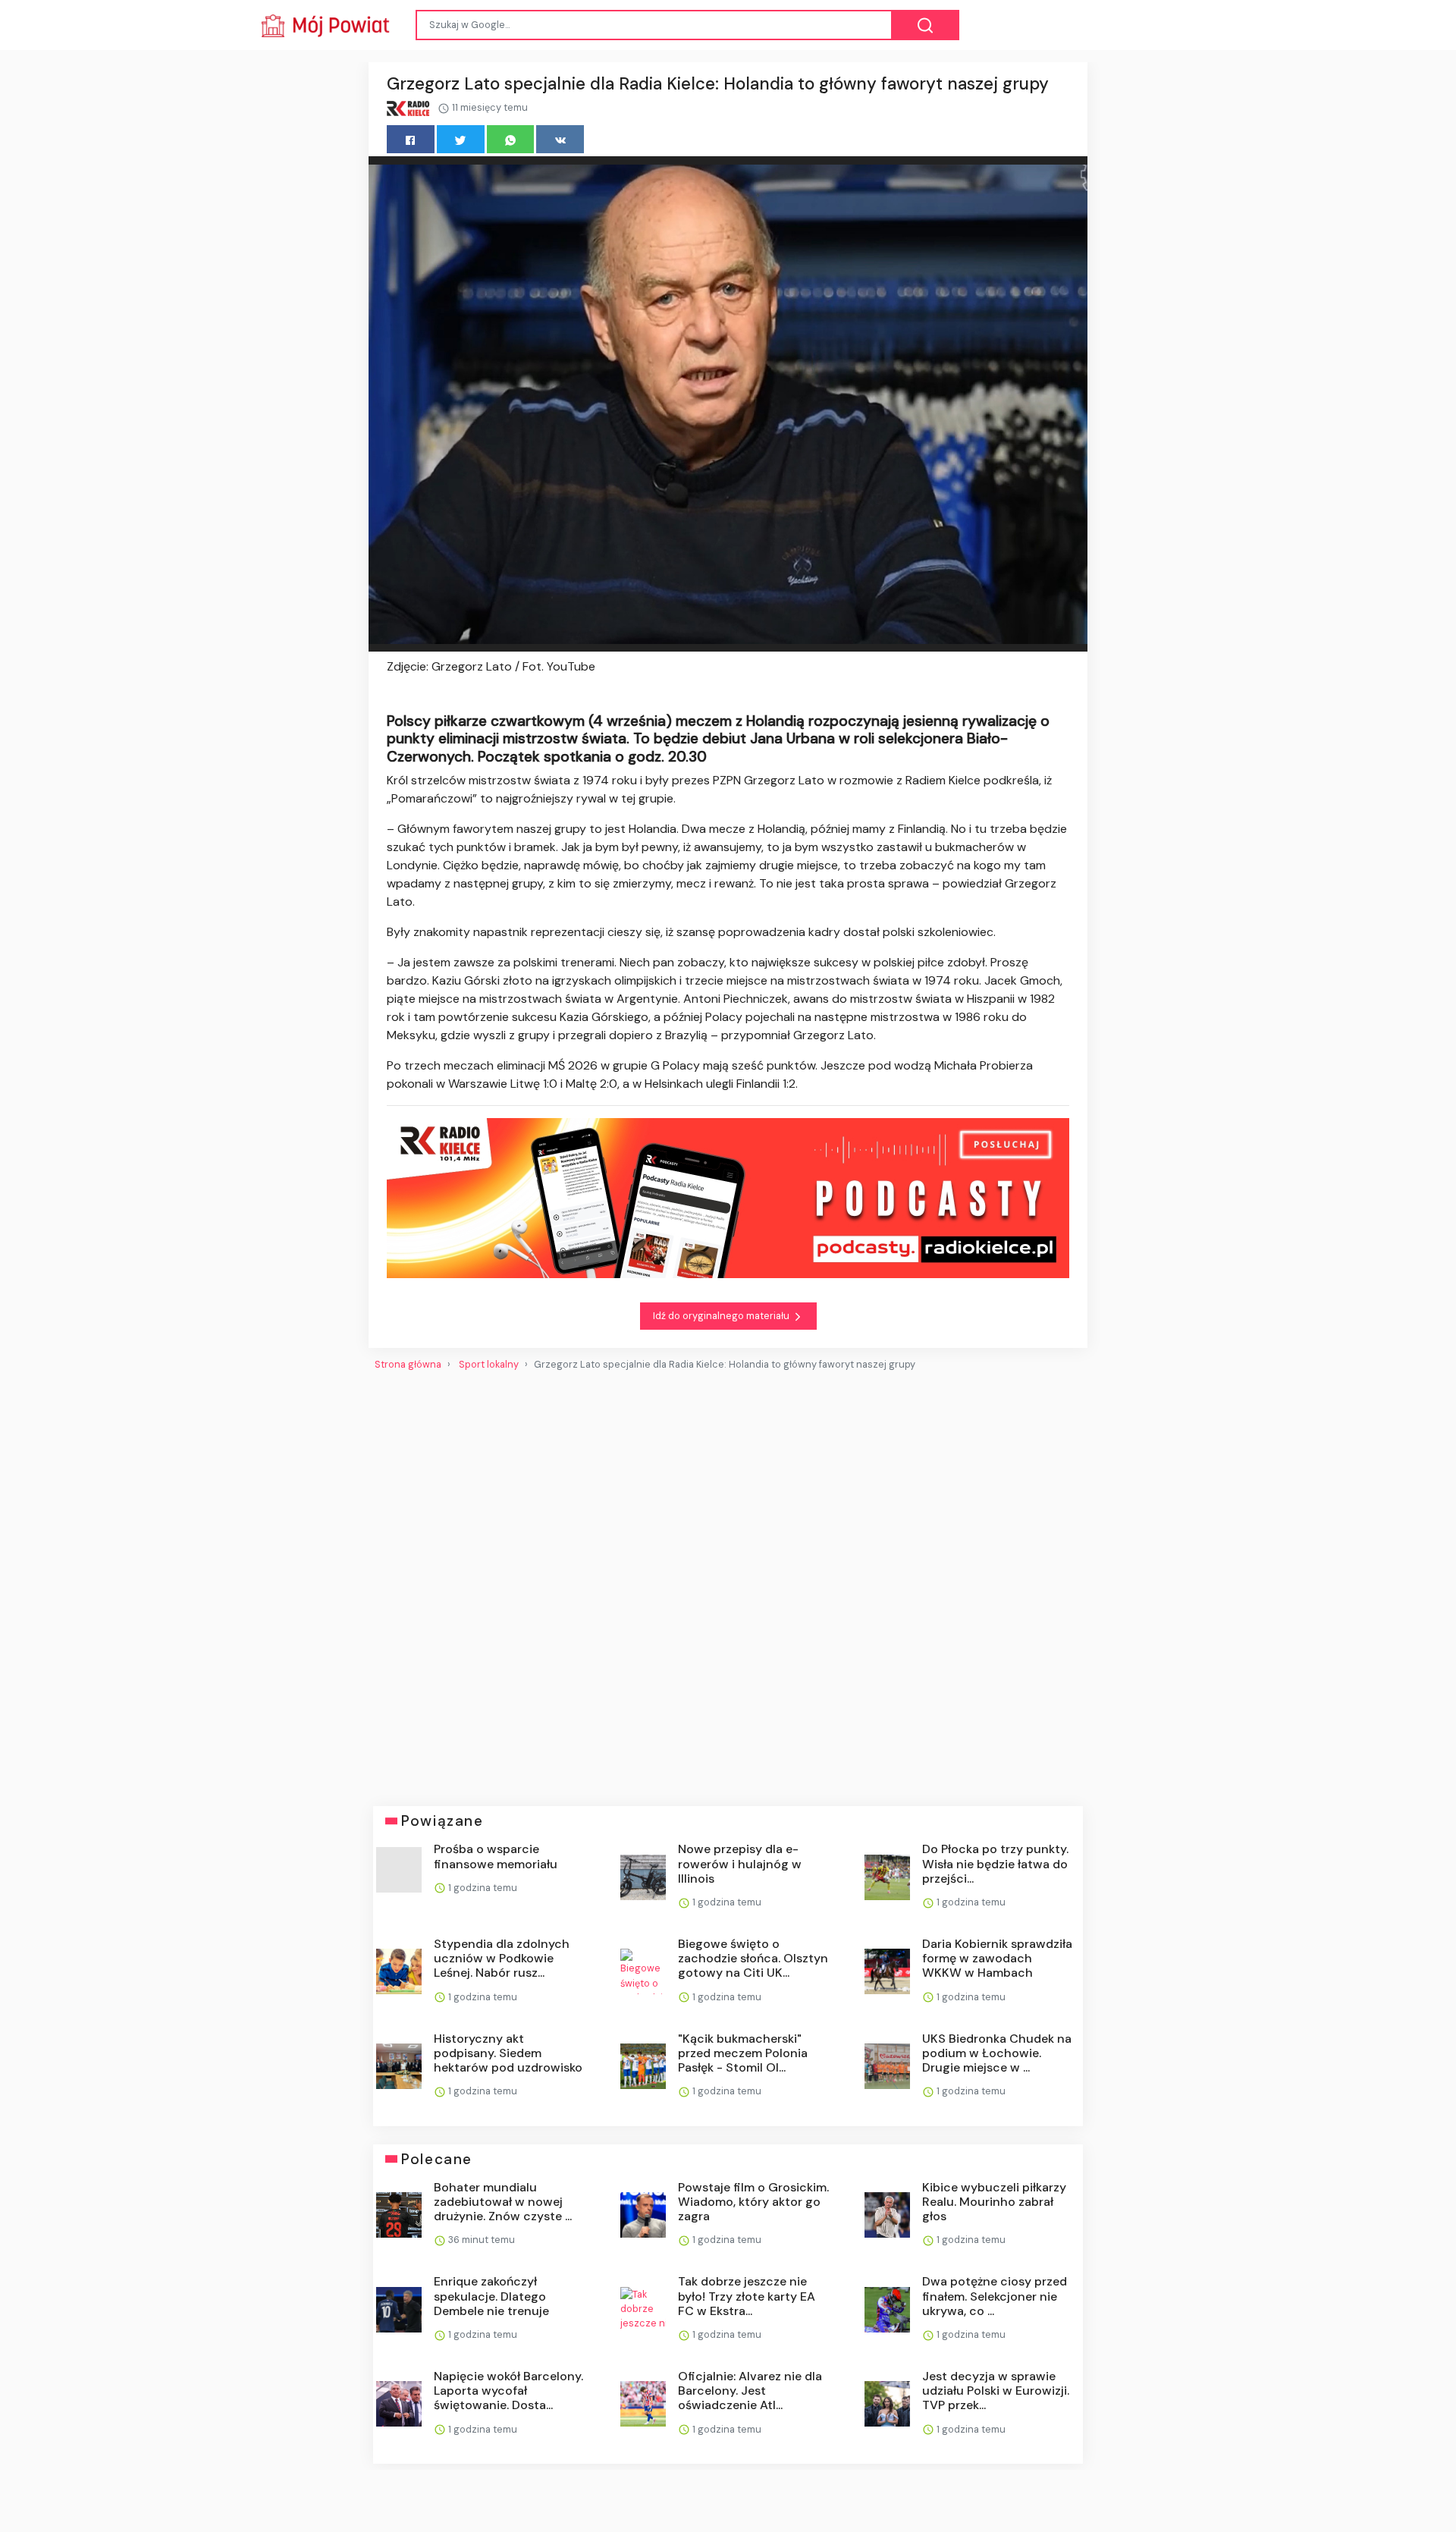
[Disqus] (728, 1582)
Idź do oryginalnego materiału (722, 1316)
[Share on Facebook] (411, 139)
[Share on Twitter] (461, 139)
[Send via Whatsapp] (511, 139)
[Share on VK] (560, 139)
